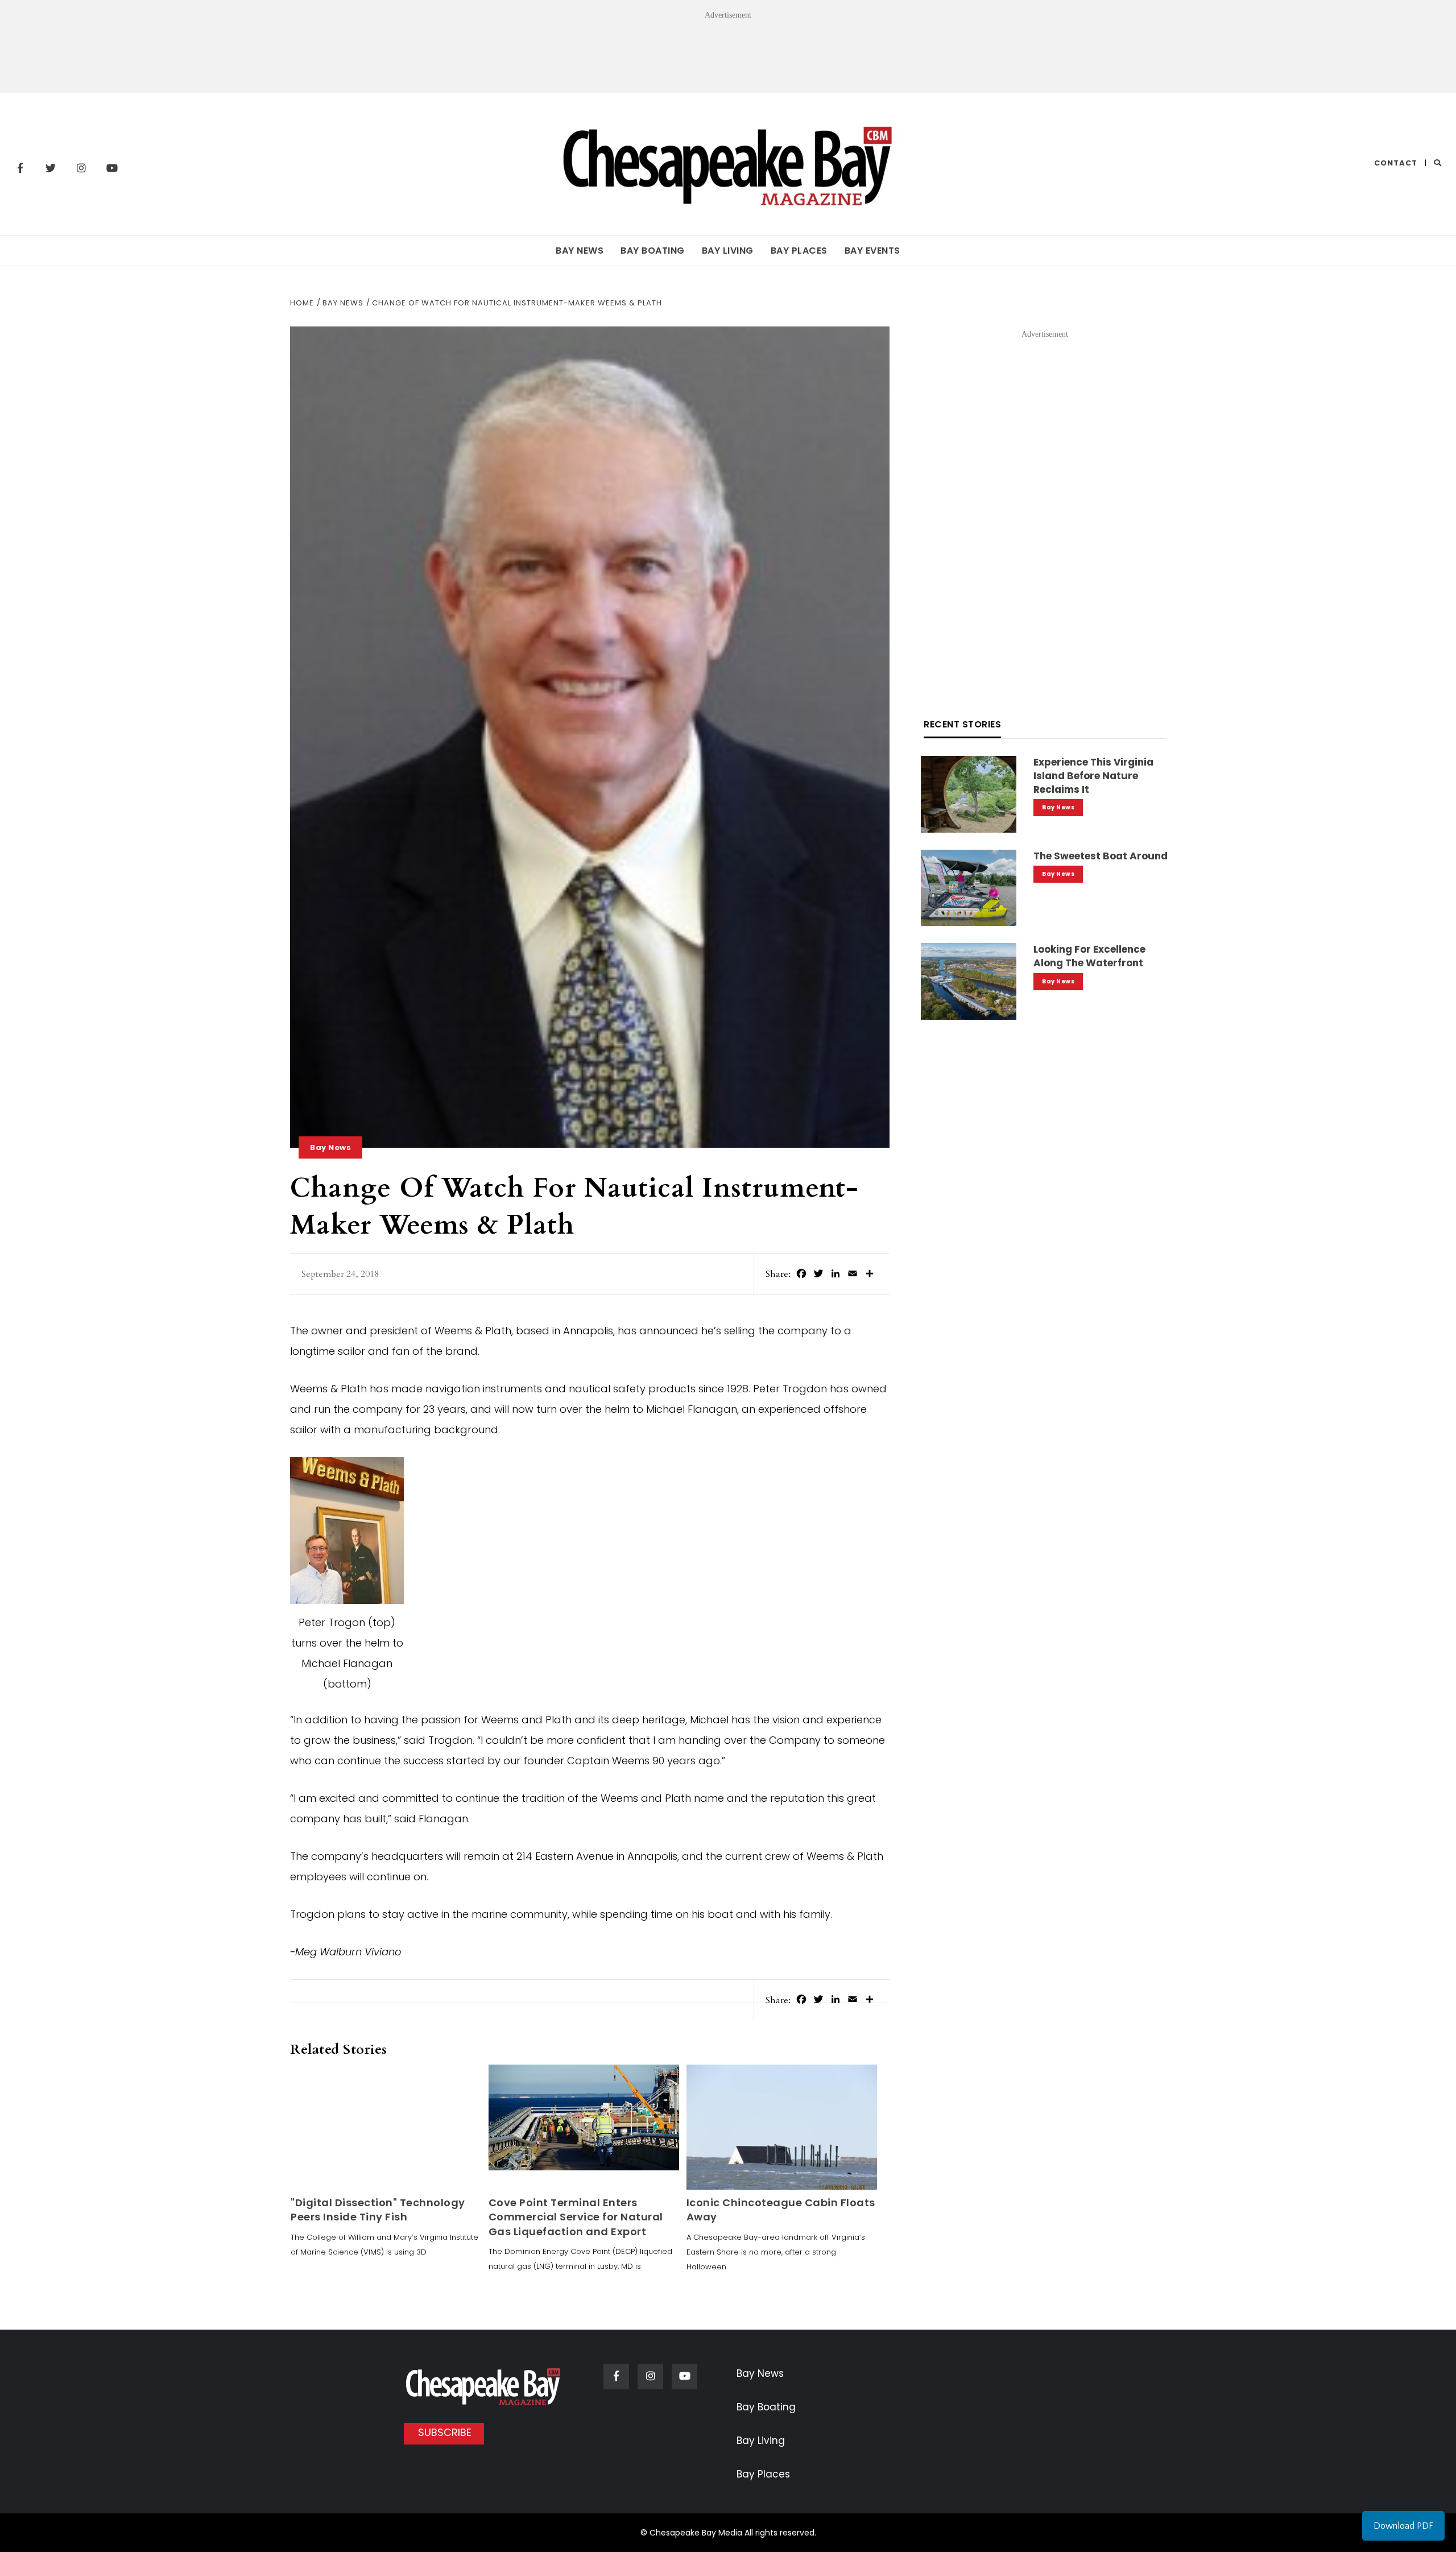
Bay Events (872, 251)
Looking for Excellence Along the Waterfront (1089, 956)
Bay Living (728, 251)
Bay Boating (653, 251)
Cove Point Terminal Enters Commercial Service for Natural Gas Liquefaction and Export (576, 2217)
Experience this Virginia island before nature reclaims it (1093, 776)
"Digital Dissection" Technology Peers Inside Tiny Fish (378, 2210)
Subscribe (445, 2432)
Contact (1396, 163)
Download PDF (1403, 2526)
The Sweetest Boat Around (1101, 856)
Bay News (580, 251)
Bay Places (799, 251)
